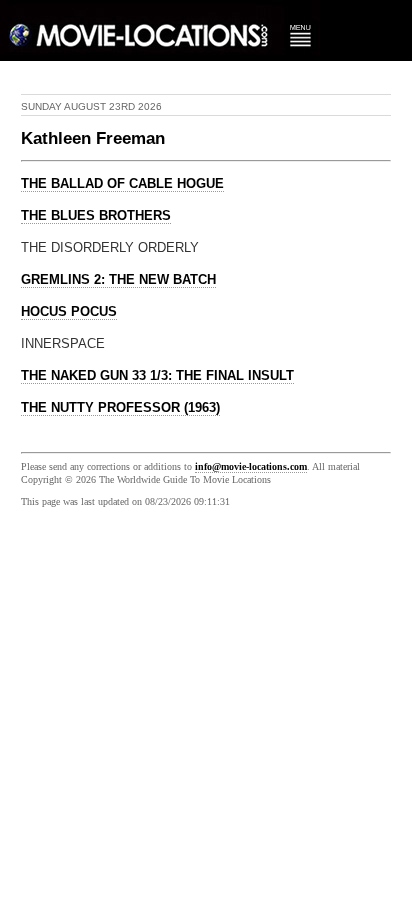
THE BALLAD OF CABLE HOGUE (122, 184)
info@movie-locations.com (251, 466)
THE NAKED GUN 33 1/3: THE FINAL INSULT (157, 376)
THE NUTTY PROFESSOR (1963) (120, 408)
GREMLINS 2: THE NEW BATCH (118, 280)
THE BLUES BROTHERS (96, 216)
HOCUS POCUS (69, 312)
